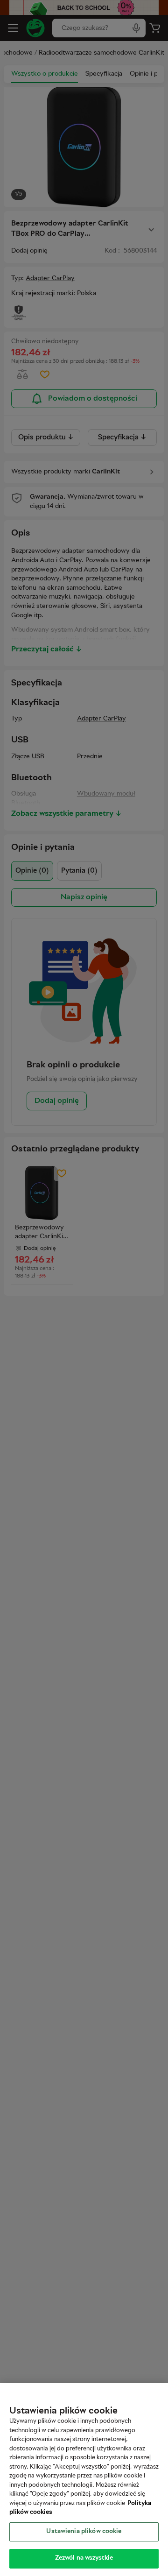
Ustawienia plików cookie (84, 2532)
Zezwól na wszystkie (84, 2558)
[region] (84, 2480)
